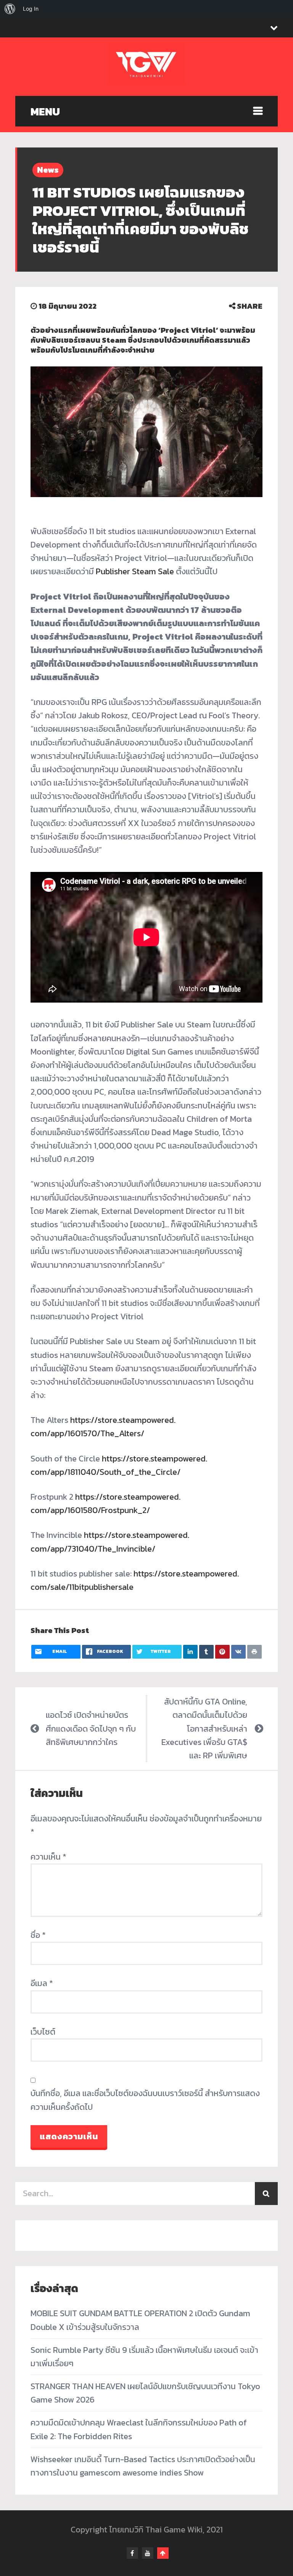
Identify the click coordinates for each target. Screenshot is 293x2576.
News (48, 170)
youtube (148, 2553)
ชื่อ (38, 1935)
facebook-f (132, 2553)
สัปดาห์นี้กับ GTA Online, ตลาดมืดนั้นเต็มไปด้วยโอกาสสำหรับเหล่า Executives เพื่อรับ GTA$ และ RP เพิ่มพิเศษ (204, 1729)
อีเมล (42, 1983)
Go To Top (163, 2553)
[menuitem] (10, 9)
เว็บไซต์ (43, 2032)
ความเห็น (48, 1857)
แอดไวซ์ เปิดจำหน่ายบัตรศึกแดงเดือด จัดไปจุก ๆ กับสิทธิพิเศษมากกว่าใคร (91, 1728)
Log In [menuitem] (31, 9)
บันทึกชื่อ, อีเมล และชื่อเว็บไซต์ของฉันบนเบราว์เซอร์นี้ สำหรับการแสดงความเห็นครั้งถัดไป (145, 2100)
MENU (45, 112)
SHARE (249, 306)
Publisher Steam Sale (135, 571)
